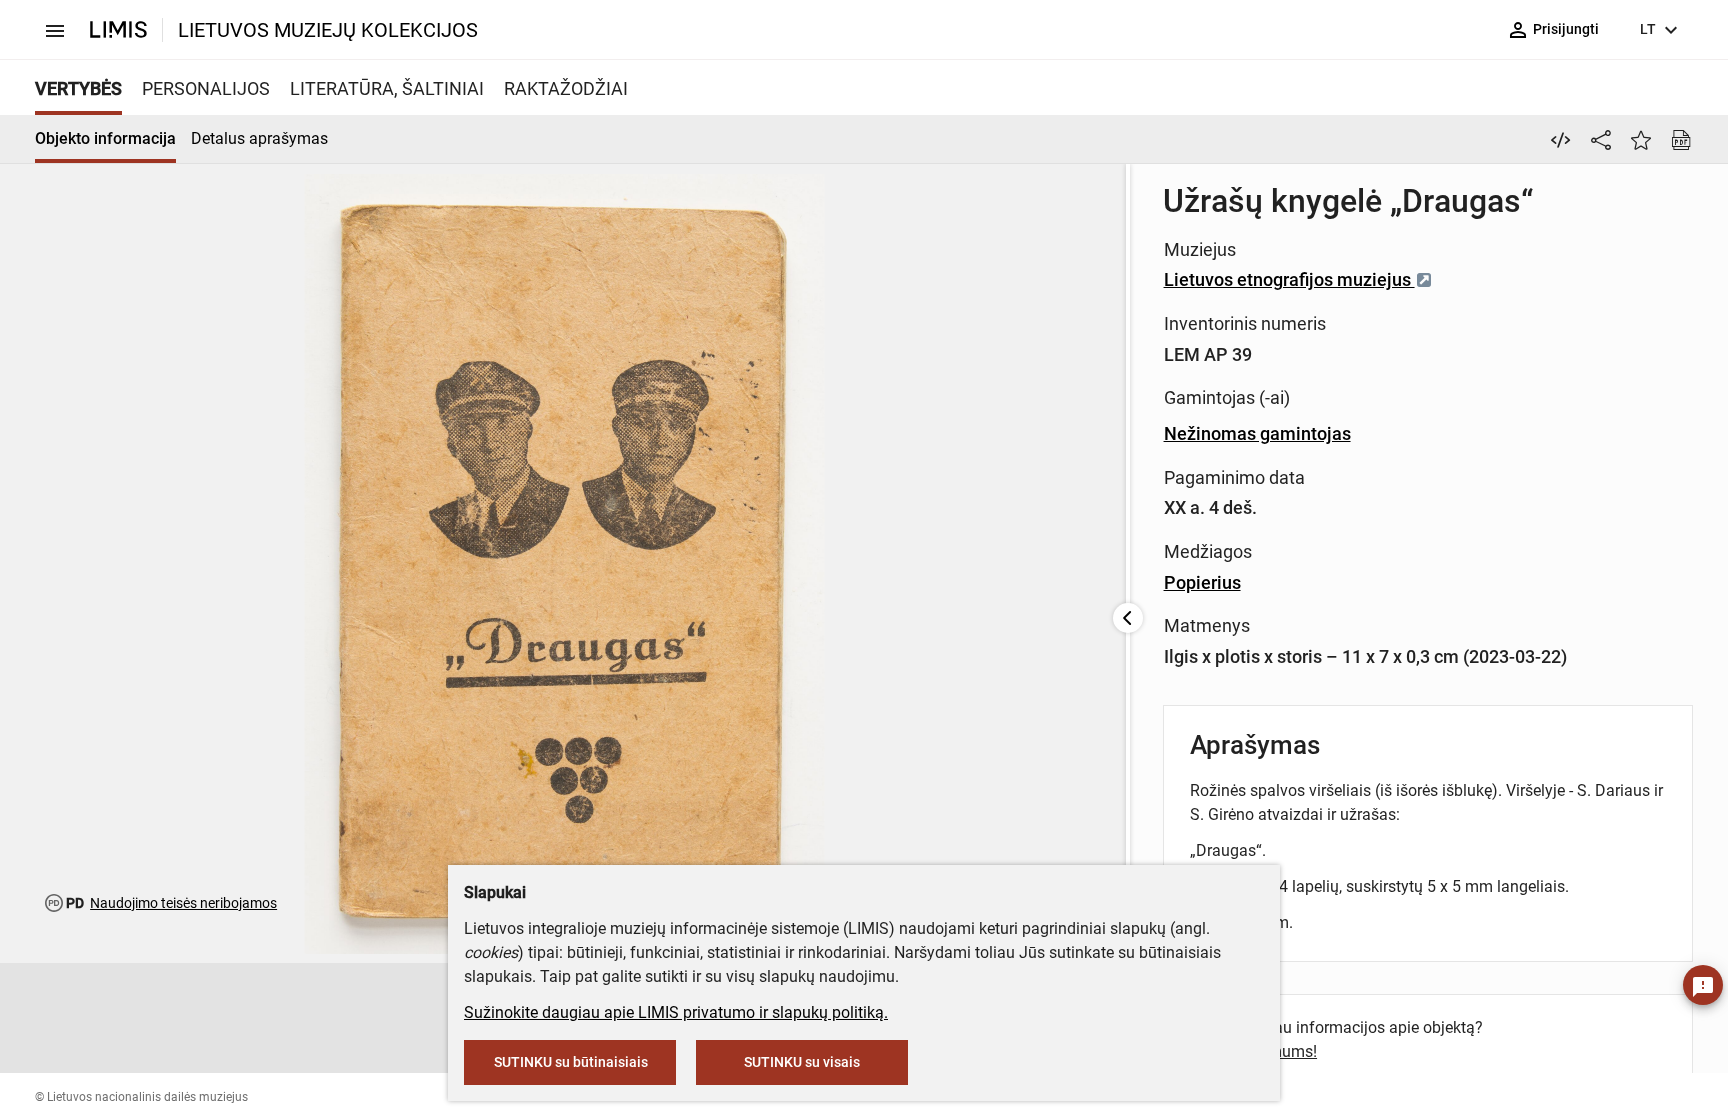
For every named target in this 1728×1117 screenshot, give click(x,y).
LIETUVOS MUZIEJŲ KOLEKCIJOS (328, 30)
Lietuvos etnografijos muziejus (1289, 279)
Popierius (1202, 582)
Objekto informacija (105, 138)
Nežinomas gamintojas (1257, 433)
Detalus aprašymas (259, 138)
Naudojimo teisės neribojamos (183, 903)
